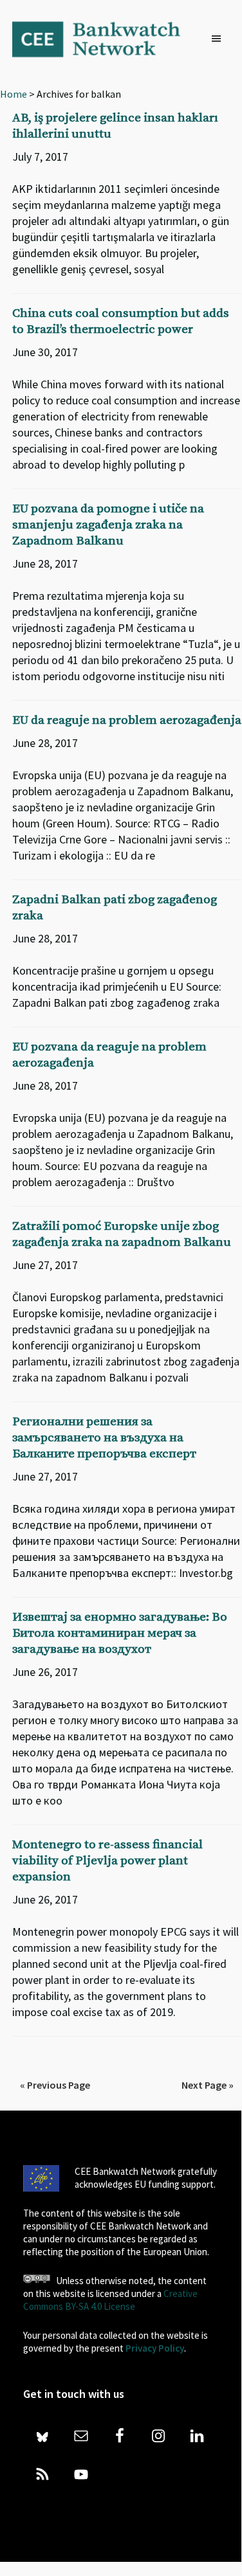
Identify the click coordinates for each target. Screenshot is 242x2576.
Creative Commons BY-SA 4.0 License (110, 2300)
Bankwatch (105, 39)
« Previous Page (55, 2085)
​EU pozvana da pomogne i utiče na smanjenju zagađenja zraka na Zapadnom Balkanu (108, 525)
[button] (219, 39)
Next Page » (208, 2085)
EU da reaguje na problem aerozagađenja (127, 720)
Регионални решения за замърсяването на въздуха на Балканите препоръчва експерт (104, 1438)
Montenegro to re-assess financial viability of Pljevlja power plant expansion (107, 1861)
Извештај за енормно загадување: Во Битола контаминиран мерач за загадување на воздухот (120, 1633)
